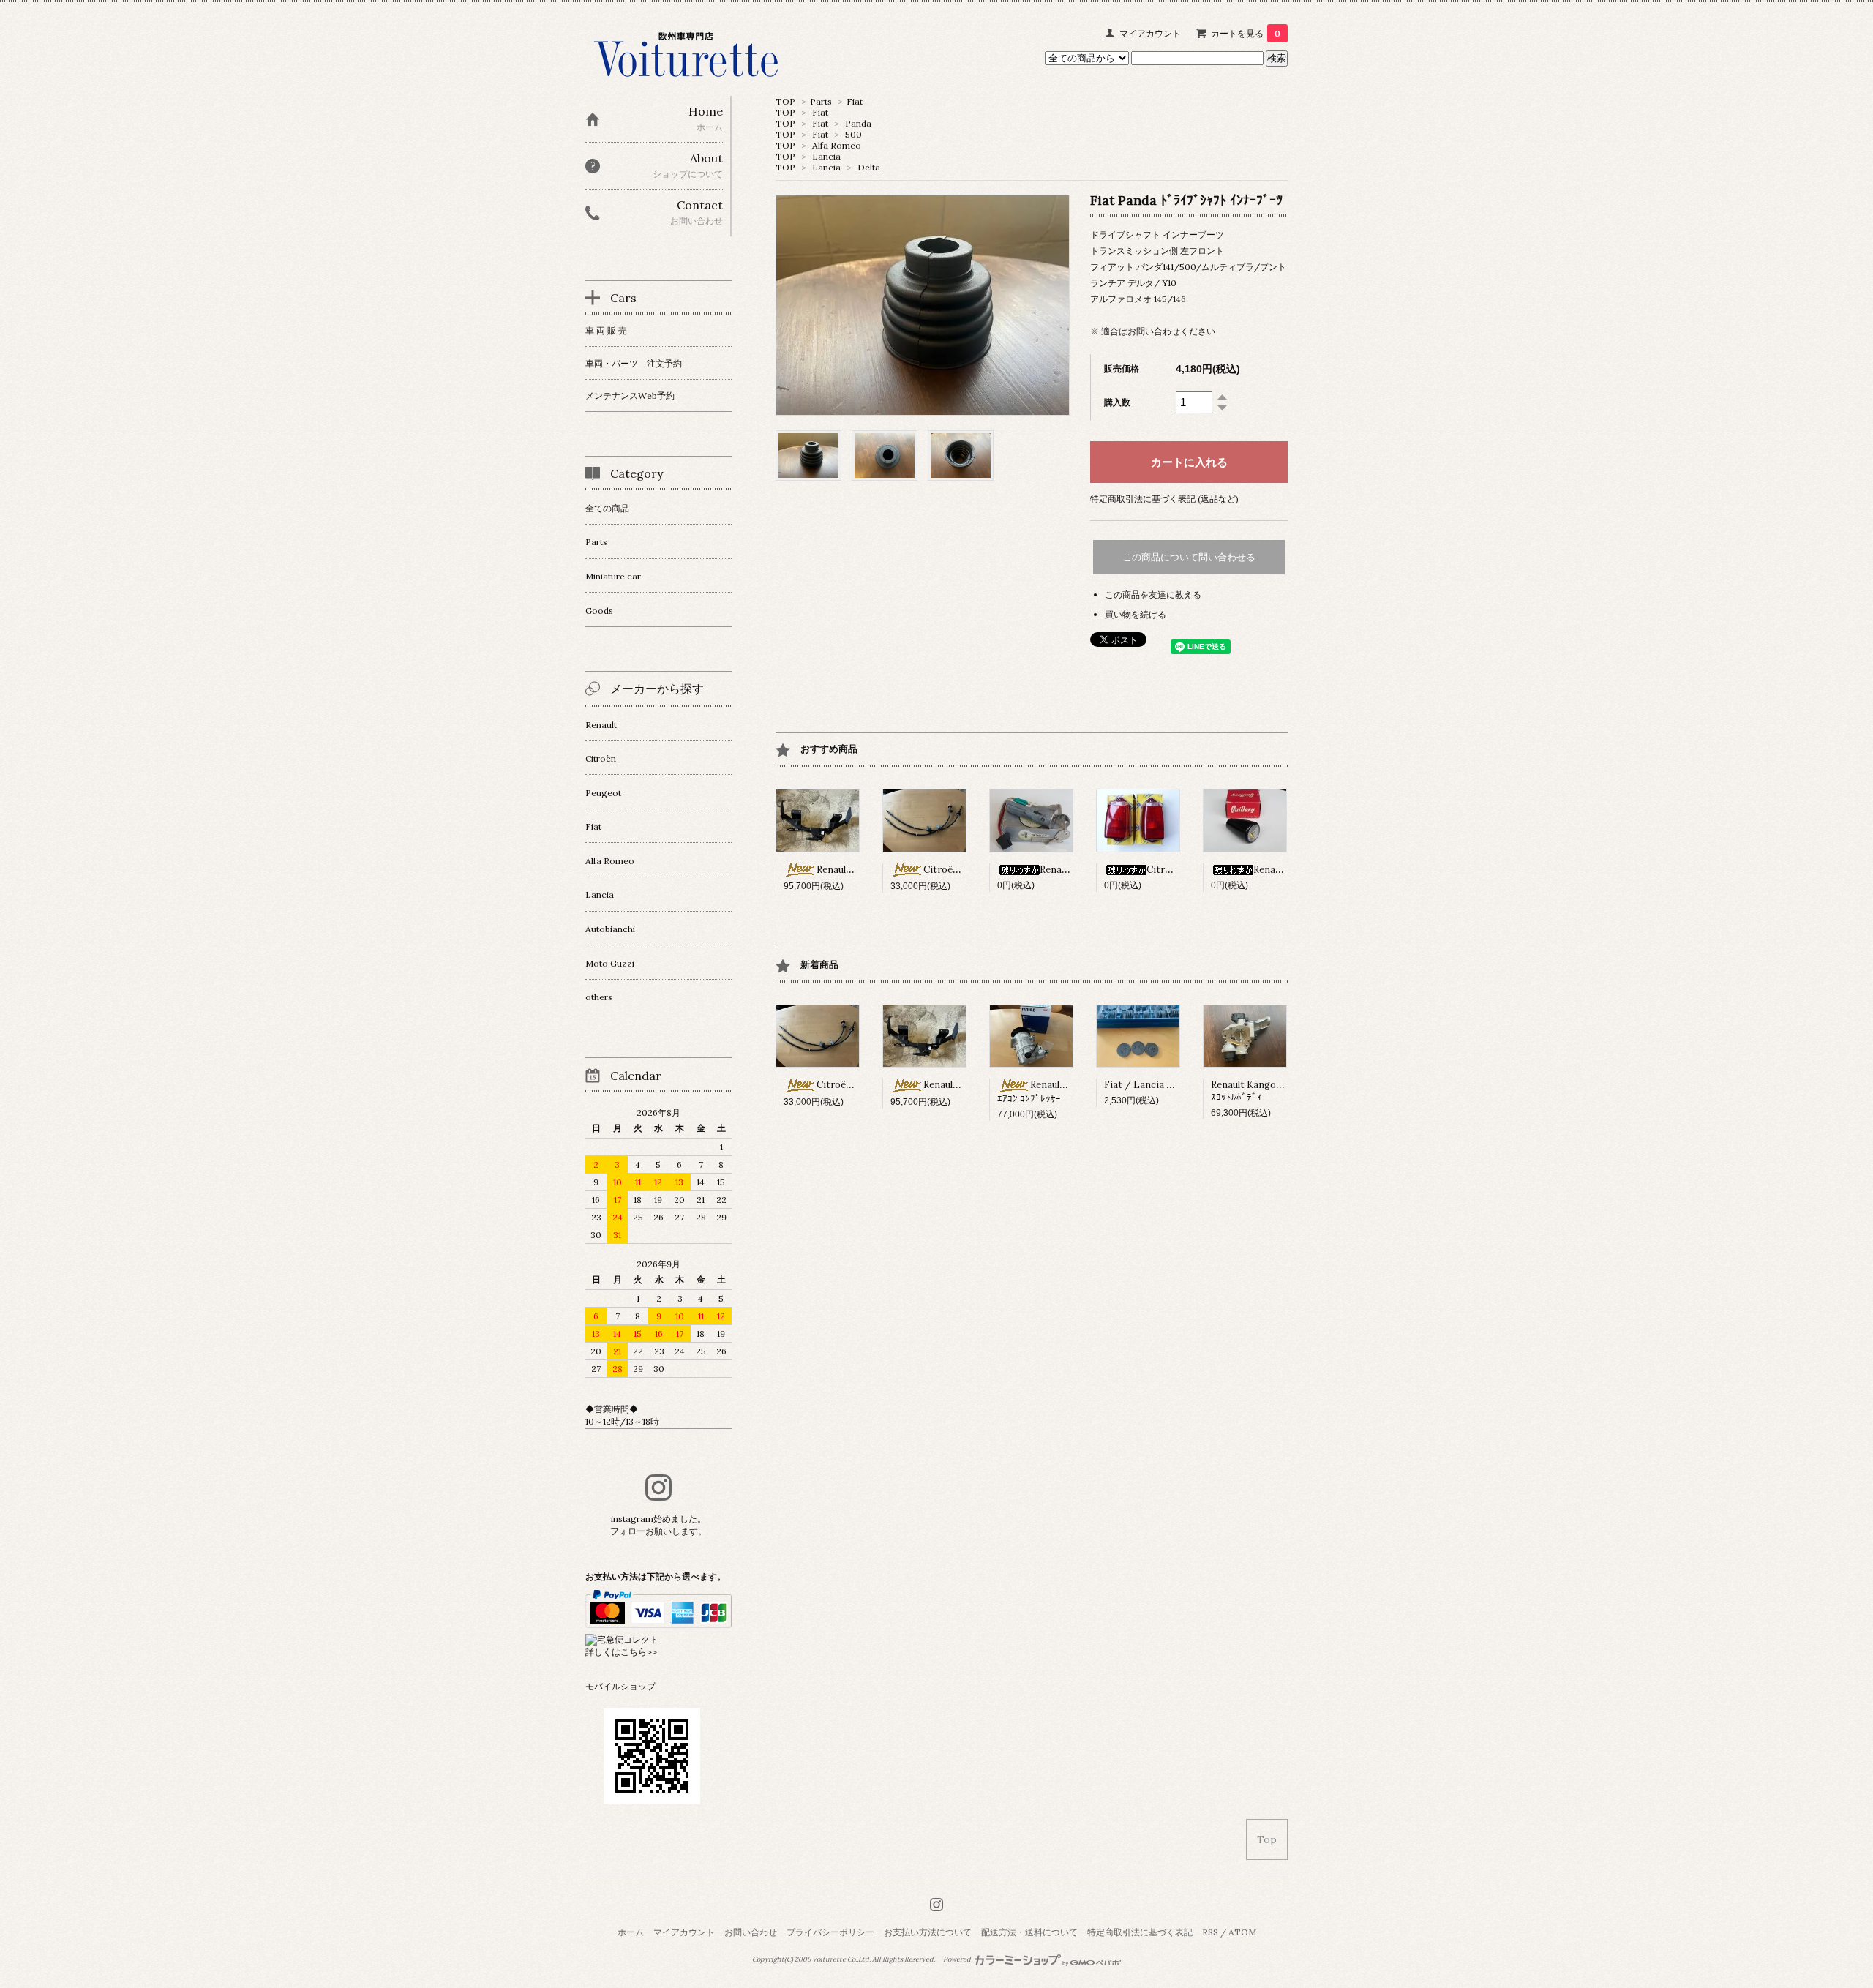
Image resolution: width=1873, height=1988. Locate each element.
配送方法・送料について (1029, 1932)
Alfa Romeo (837, 145)
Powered (958, 1959)
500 (853, 134)
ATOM (1242, 1932)
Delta (869, 167)
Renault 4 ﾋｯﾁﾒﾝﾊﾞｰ (859, 870)
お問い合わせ (751, 1932)
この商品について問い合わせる (1189, 557)
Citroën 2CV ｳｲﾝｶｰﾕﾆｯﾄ (1198, 870)
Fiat (855, 101)
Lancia (826, 156)
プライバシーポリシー (830, 1932)
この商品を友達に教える (1153, 594)
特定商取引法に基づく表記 (1140, 1932)
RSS (1210, 1932)
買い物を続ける (1136, 614)
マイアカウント (1150, 33)
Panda (858, 123)
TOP (785, 101)
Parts (821, 101)
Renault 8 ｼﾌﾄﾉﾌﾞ (1290, 870)
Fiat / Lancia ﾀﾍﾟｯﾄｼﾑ (1153, 1085)
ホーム (631, 1932)
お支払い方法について (928, 1932)
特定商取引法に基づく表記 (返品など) (1164, 499)
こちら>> (639, 1652)
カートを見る (1246, 33)
